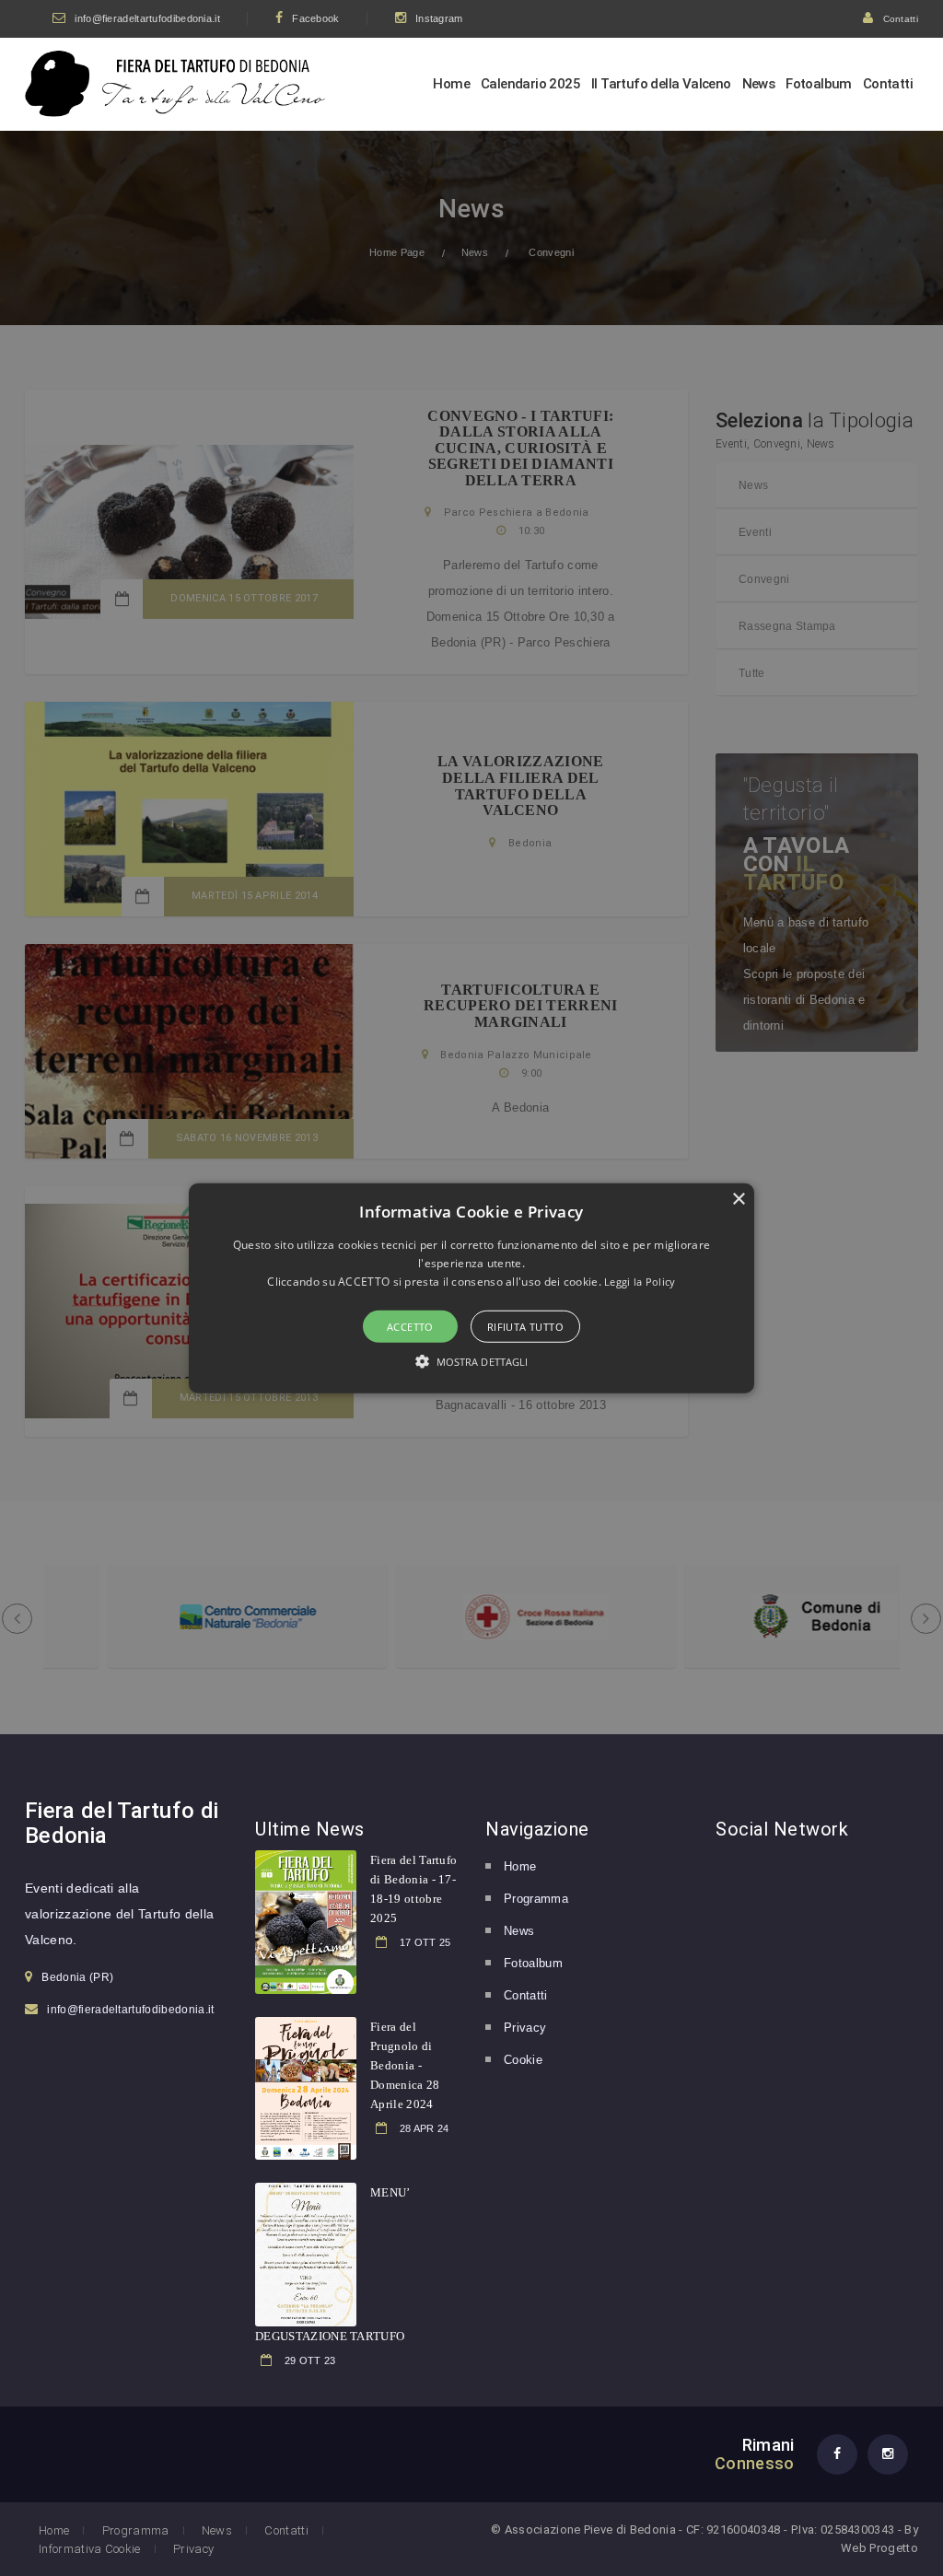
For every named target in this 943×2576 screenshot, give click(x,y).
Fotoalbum (819, 84)
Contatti (901, 19)
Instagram (439, 18)
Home (451, 84)
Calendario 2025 (530, 84)
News (759, 84)
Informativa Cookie (90, 2549)
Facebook (315, 18)
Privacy (525, 2028)
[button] (471, 1288)
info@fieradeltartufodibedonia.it (147, 18)
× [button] (738, 1199)
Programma (536, 1899)
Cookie (523, 2060)
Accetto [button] (410, 1327)
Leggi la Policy (640, 1282)
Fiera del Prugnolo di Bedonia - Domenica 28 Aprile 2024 (405, 2065)
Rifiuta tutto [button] (525, 1327)
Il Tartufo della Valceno (661, 84)
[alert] (471, 1288)
